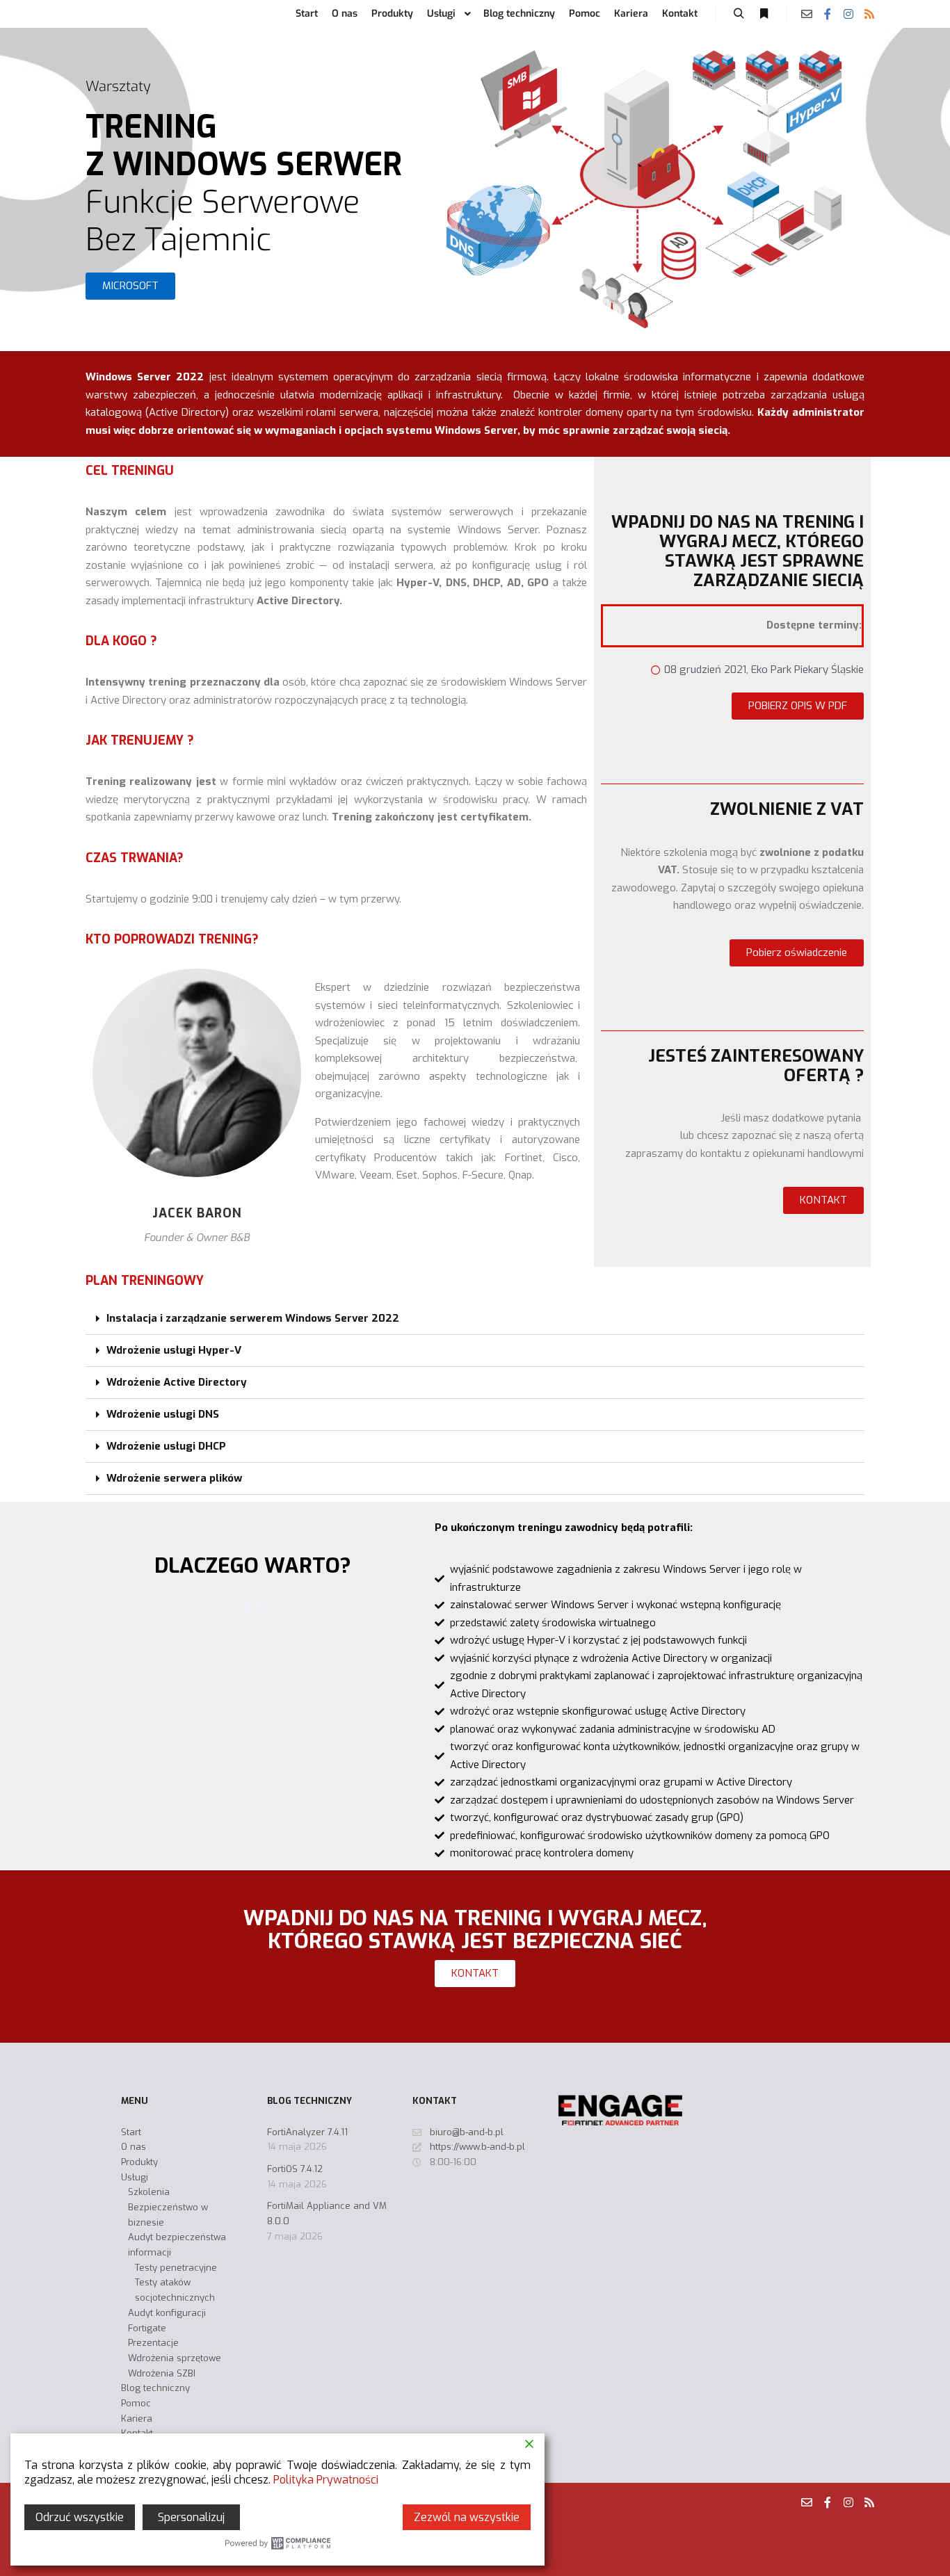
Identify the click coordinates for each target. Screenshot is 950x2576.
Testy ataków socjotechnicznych (175, 2290)
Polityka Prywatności (326, 2480)
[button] (130, 286)
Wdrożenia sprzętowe (175, 2358)
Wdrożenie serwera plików (174, 1478)
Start (131, 2132)
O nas (134, 2147)
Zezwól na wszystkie (467, 2517)
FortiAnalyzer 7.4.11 (307, 2132)
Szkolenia (149, 2192)
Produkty (139, 2162)
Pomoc (136, 2403)
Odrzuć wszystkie (80, 2517)
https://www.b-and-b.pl (477, 2147)
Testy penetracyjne (176, 2268)
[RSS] (869, 14)
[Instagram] (848, 14)
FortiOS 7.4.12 (295, 2169)
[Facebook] (828, 14)
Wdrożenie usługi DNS (163, 1414)
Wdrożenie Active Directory (177, 1382)
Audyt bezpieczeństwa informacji (177, 2245)
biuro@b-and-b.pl (467, 2132)
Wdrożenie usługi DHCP (166, 1446)
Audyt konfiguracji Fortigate (167, 2320)
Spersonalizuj (191, 2517)
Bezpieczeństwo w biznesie (168, 2215)
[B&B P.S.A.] (99, 14)
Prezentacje (153, 2343)
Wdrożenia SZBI (162, 2373)
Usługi (135, 2177)
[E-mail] (807, 14)
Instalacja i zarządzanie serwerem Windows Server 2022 (253, 1318)
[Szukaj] (739, 14)
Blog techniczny (155, 2388)
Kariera (137, 2419)
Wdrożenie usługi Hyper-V (174, 1350)
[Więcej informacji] (764, 14)
